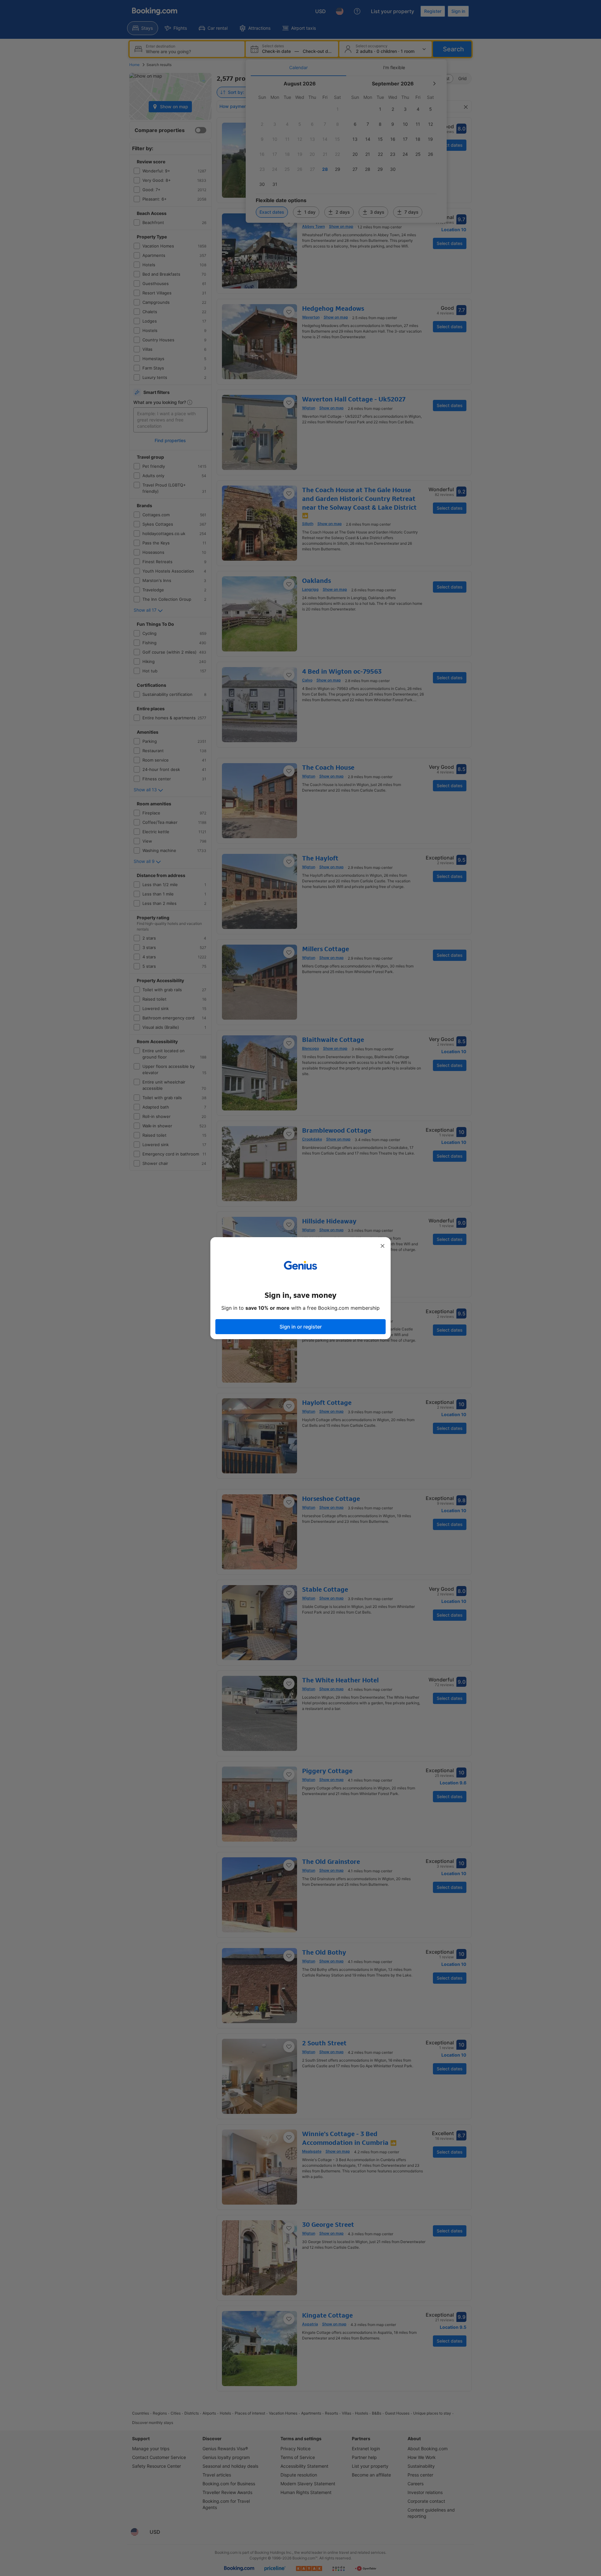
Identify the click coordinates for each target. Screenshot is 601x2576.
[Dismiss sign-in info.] (383, 1246)
